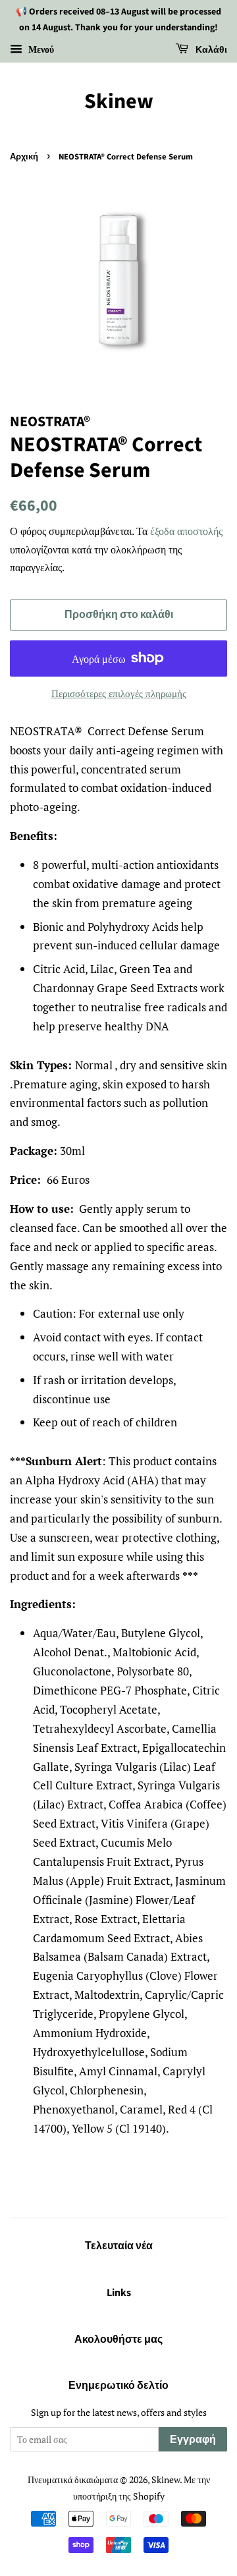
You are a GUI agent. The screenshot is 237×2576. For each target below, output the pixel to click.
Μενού (40, 49)
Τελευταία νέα (119, 2246)
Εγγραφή (193, 2440)
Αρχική (24, 157)
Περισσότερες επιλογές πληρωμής (119, 693)
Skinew (119, 101)
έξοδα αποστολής (186, 531)
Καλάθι (210, 50)
